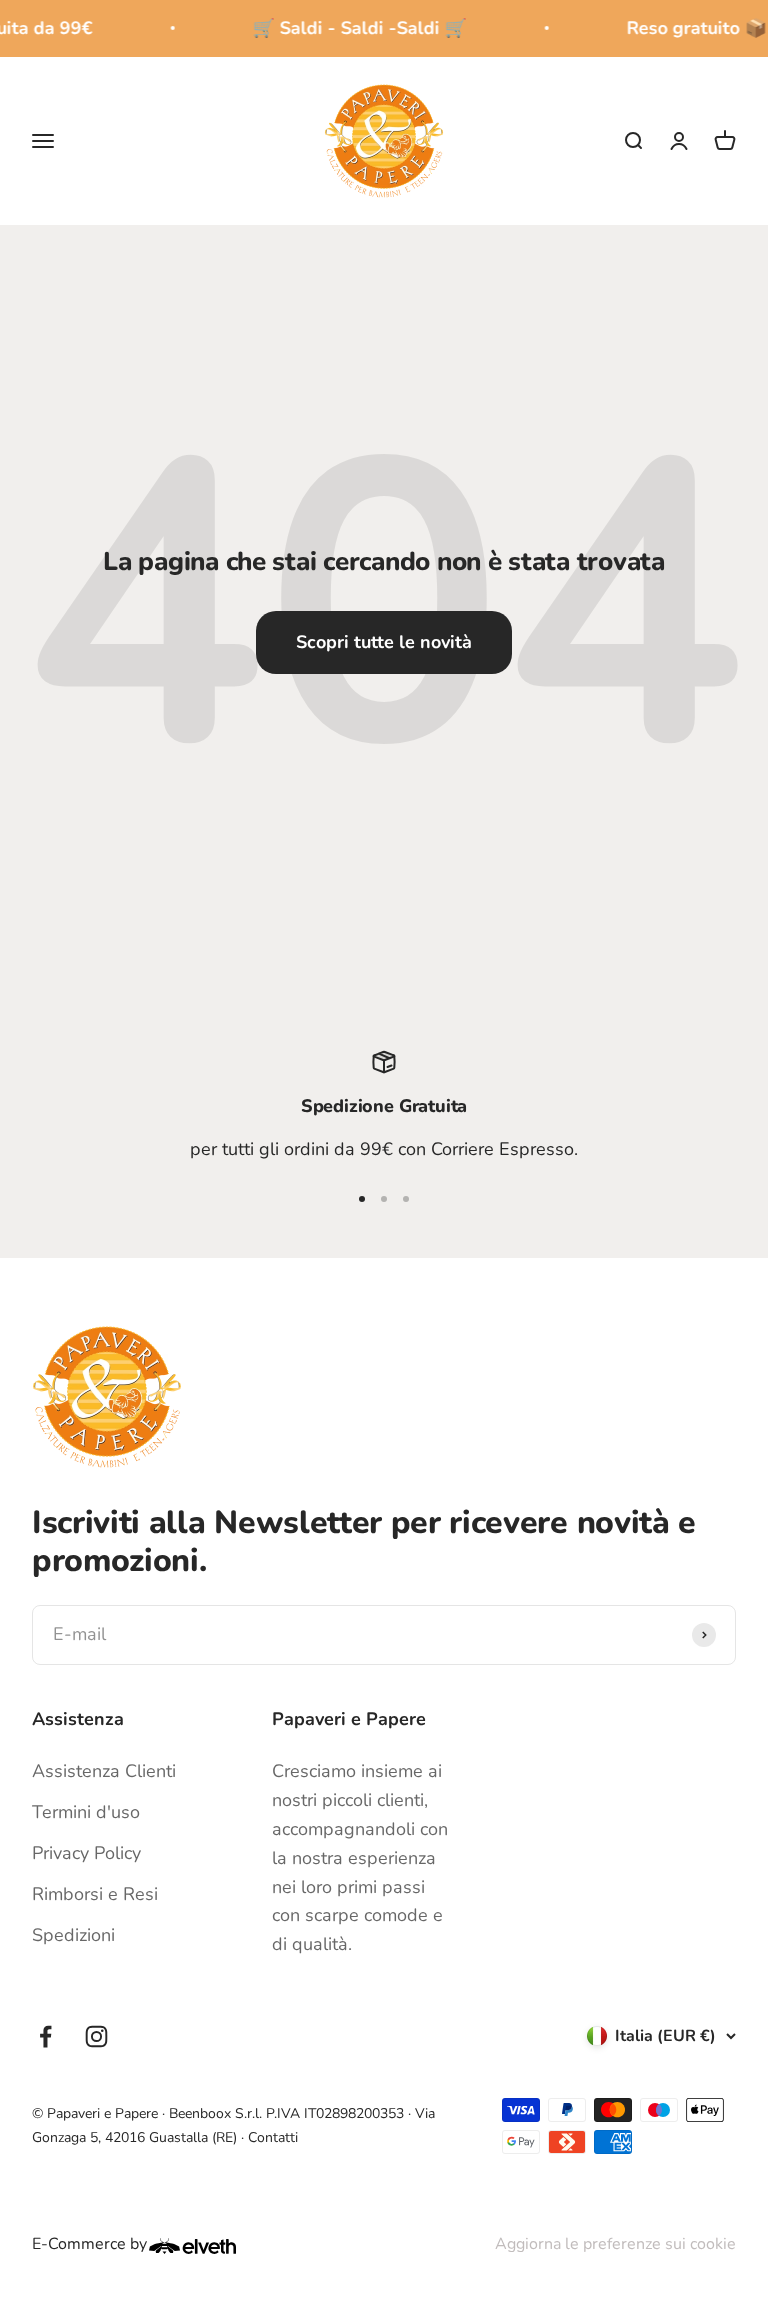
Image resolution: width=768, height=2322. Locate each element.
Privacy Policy (86, 1853)
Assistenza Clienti (104, 1771)
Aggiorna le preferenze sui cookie (615, 2244)
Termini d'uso (86, 1812)
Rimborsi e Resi (95, 1894)
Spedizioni (73, 1935)
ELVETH (219, 2246)
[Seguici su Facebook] (45, 2036)
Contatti (273, 2137)
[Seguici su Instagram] (96, 2036)
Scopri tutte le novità (384, 642)
